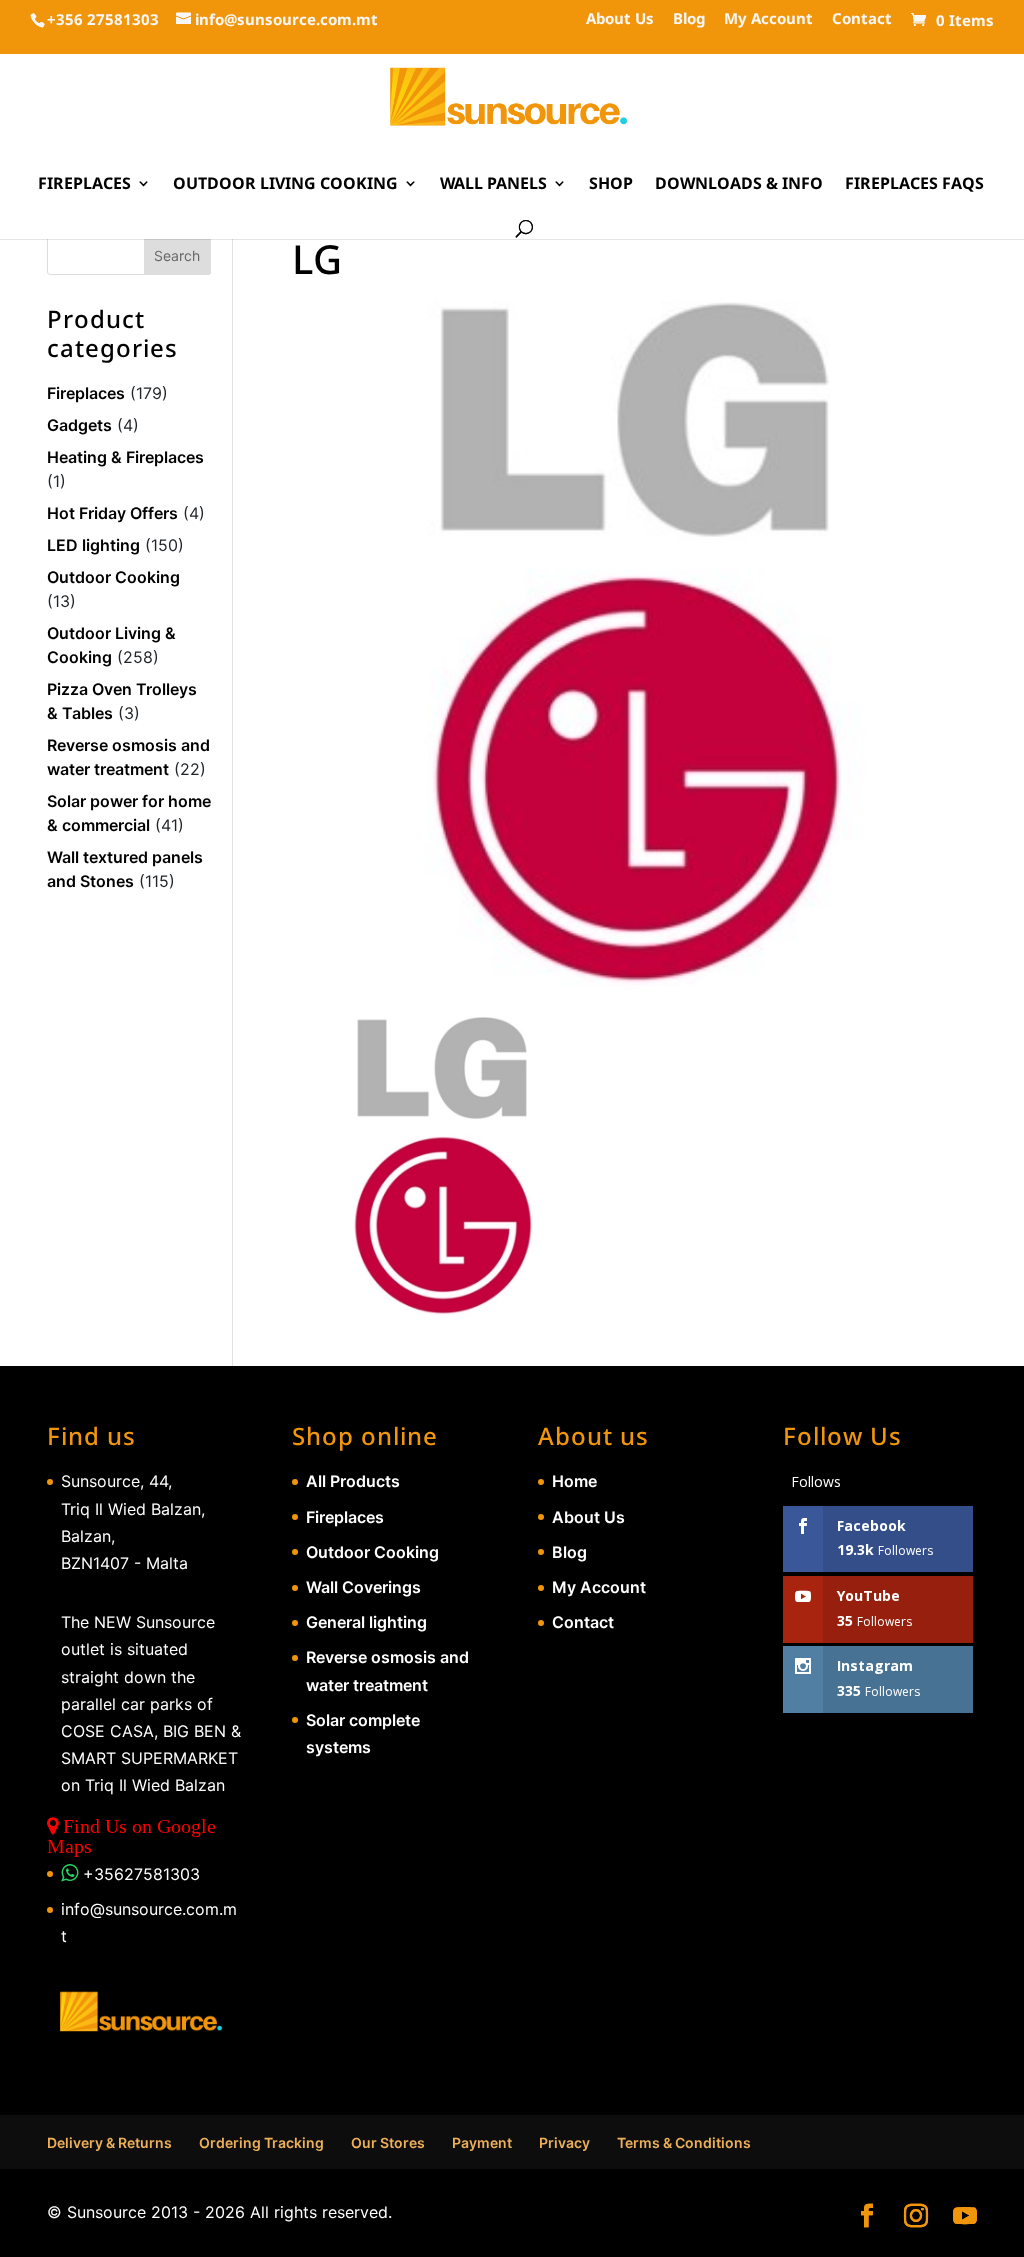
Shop (611, 185)
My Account (768, 19)
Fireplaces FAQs (914, 185)
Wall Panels (493, 185)
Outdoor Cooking (113, 577)
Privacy (564, 2142)
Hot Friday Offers (112, 513)
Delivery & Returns (109, 2142)
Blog (689, 19)
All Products (353, 1481)
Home (574, 1481)
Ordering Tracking (261, 2142)
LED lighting (93, 545)
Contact (862, 19)
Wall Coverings (363, 1587)
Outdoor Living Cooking (285, 185)
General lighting (366, 1622)
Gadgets (79, 425)
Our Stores (388, 2142)
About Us (620, 19)
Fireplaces (84, 185)
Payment (482, 2142)
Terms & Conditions (684, 2142)
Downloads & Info (739, 185)
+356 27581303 (103, 19)
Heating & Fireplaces (125, 457)
